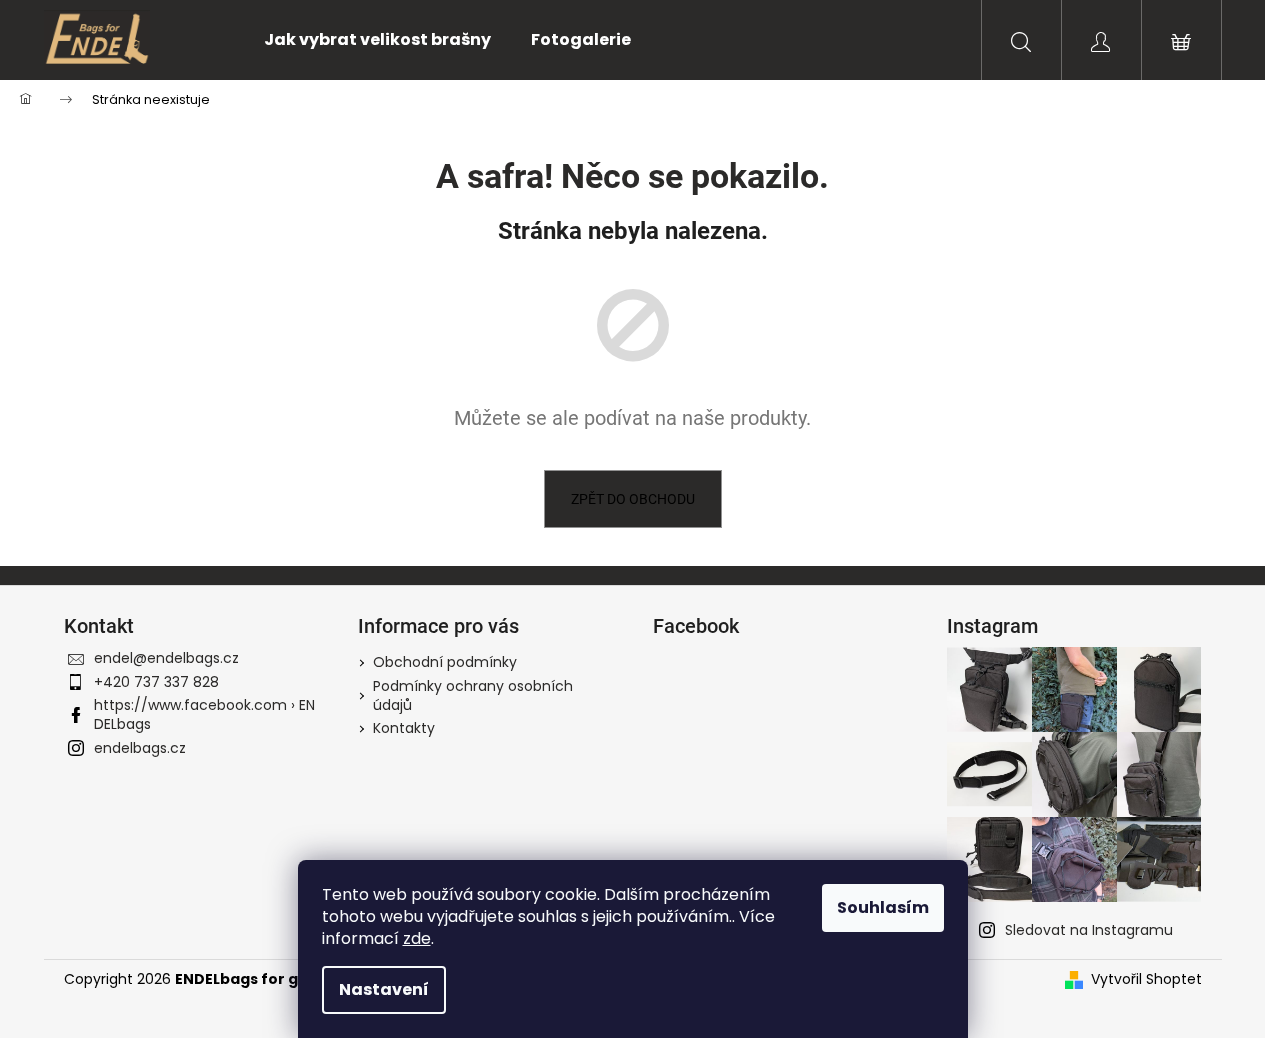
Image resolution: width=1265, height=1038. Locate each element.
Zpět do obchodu (633, 499)
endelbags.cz (140, 748)
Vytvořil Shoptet (1146, 979)
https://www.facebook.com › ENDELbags (204, 714)
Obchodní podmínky (445, 662)
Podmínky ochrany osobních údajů (473, 695)
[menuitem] (377, 40)
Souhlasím (883, 907)
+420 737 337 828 (156, 682)
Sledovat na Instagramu (1089, 930)
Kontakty (404, 728)
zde (417, 938)
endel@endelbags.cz (166, 658)
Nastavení (384, 989)
